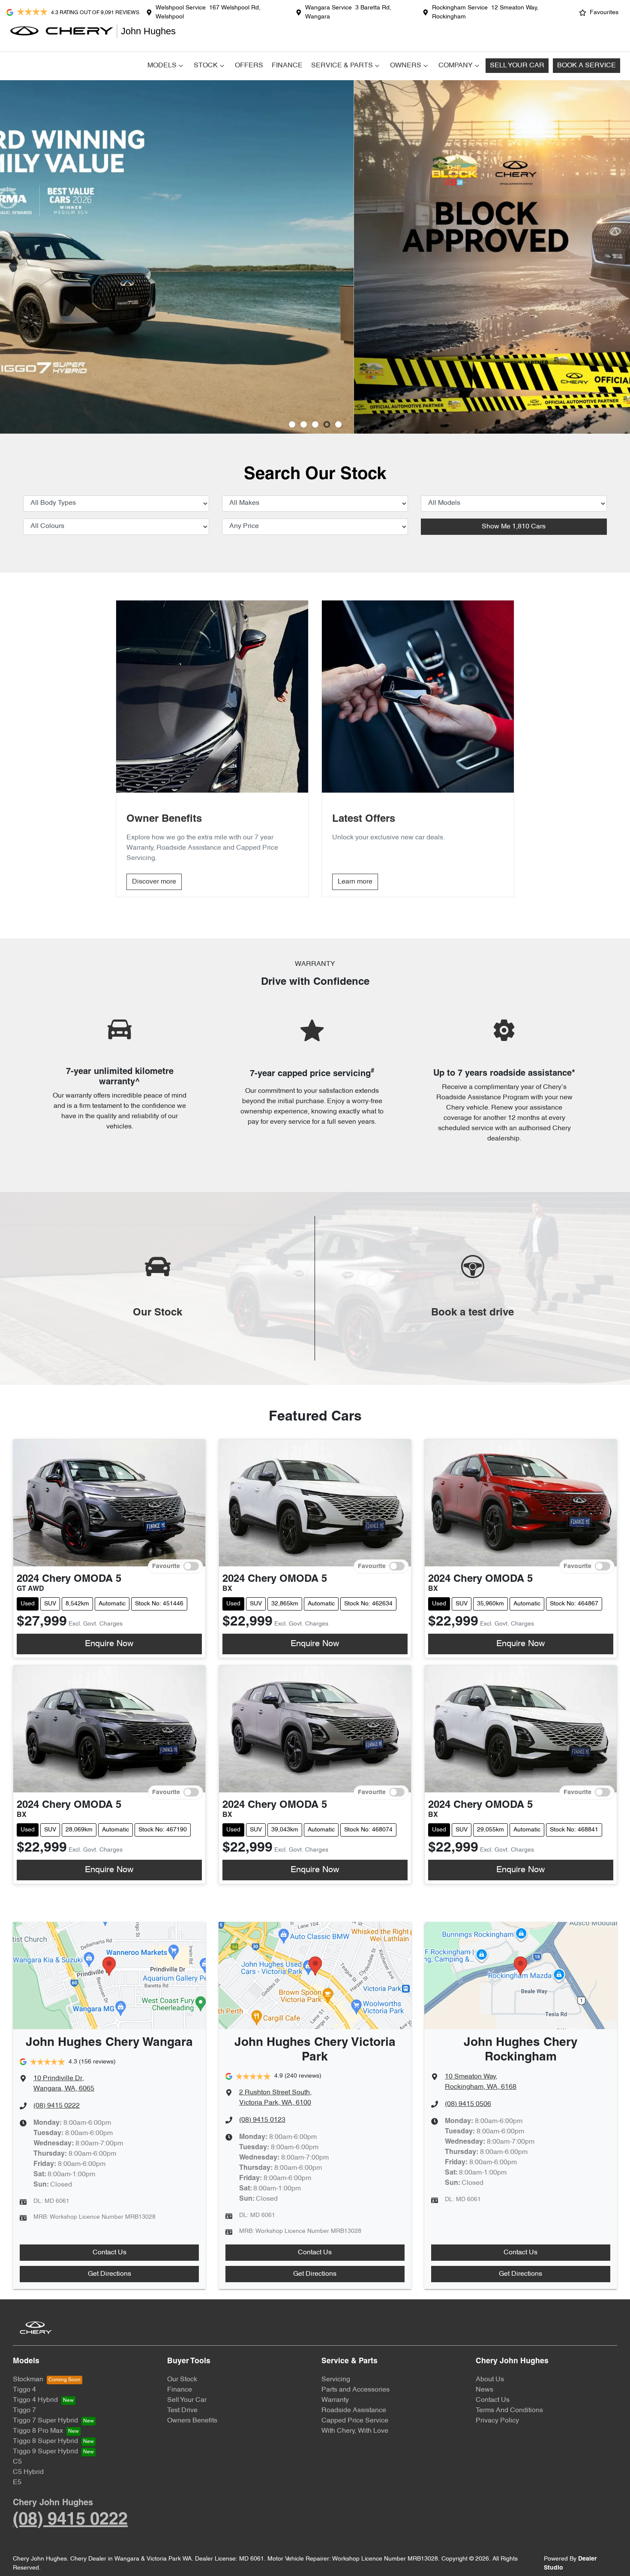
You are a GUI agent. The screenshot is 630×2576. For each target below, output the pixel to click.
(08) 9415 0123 (262, 2120)
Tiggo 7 (24, 2410)
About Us (490, 2380)
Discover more (154, 882)
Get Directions (109, 2274)
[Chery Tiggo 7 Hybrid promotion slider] (315, 424)
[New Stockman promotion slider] (338, 424)
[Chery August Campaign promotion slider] (292, 424)
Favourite (166, 1566)
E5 (17, 2482)
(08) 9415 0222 (57, 2106)
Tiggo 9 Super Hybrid (45, 2452)
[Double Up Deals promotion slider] (304, 424)
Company (456, 66)
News (484, 2390)
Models (162, 66)
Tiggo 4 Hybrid (35, 2400)
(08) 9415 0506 (468, 2104)
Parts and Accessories (355, 2390)
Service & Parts (342, 66)
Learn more (355, 882)
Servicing (336, 2380)
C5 (17, 2462)
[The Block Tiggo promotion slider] (327, 424)
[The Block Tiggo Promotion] (315, 257)
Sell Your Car (517, 66)
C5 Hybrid (28, 2472)
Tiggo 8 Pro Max (38, 2431)
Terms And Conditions (509, 2410)
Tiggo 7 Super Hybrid (45, 2421)
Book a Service (586, 66)
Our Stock (182, 2380)
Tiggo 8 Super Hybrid (45, 2441)
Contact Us (109, 2253)
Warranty (335, 2400)
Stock (206, 66)
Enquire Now (109, 1644)
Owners (406, 66)
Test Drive (182, 2410)
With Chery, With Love (355, 2431)
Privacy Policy (497, 2421)
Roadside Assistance (354, 2410)
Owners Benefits (192, 2421)
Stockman (28, 2380)
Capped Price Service (355, 2421)
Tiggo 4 (24, 2390)
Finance (287, 66)
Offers (249, 66)
